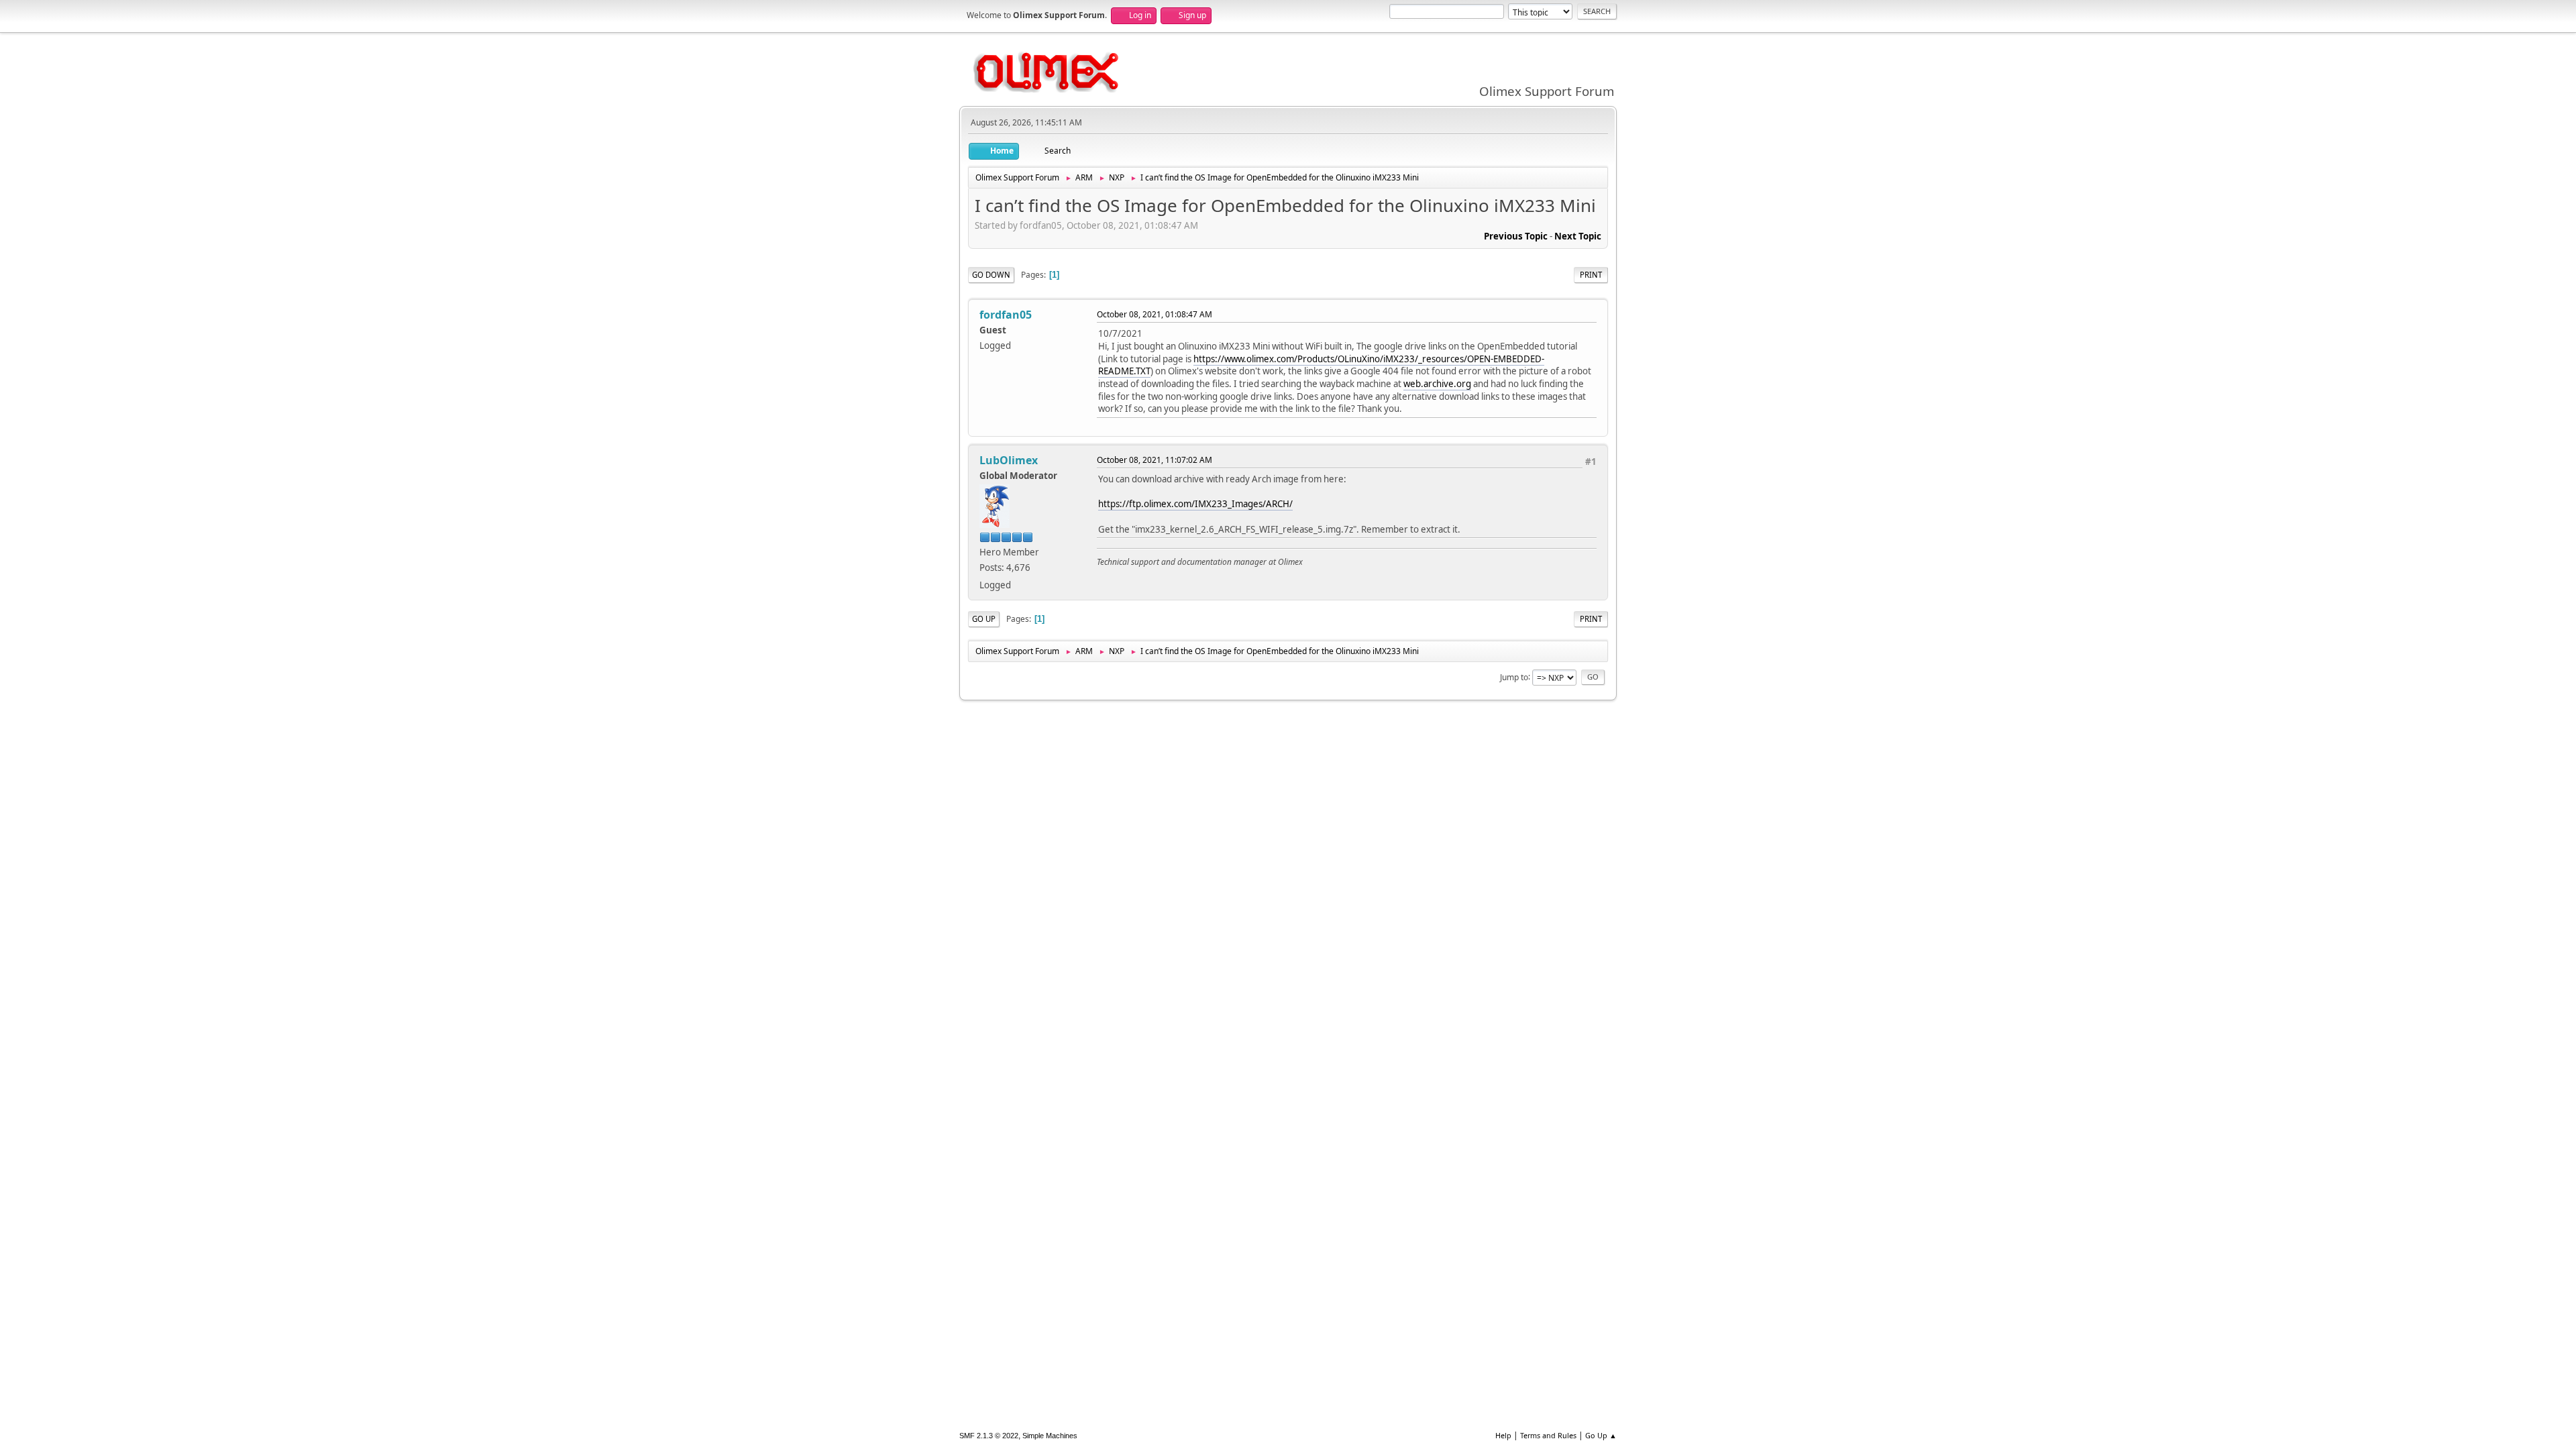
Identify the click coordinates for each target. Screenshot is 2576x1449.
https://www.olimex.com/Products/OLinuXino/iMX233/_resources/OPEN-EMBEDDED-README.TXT (1321, 365)
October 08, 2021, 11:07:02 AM (1155, 460)
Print (1591, 275)
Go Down (991, 275)
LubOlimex (1009, 460)
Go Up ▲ (1601, 1435)
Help (1503, 1435)
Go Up (984, 619)
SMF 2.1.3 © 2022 (989, 1436)
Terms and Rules (1548, 1435)
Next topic (1578, 236)
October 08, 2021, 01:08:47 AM (1155, 314)
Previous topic (1516, 236)
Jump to (1514, 677)
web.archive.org (1437, 384)
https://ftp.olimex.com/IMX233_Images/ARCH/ (1195, 504)
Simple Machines (1050, 1436)
